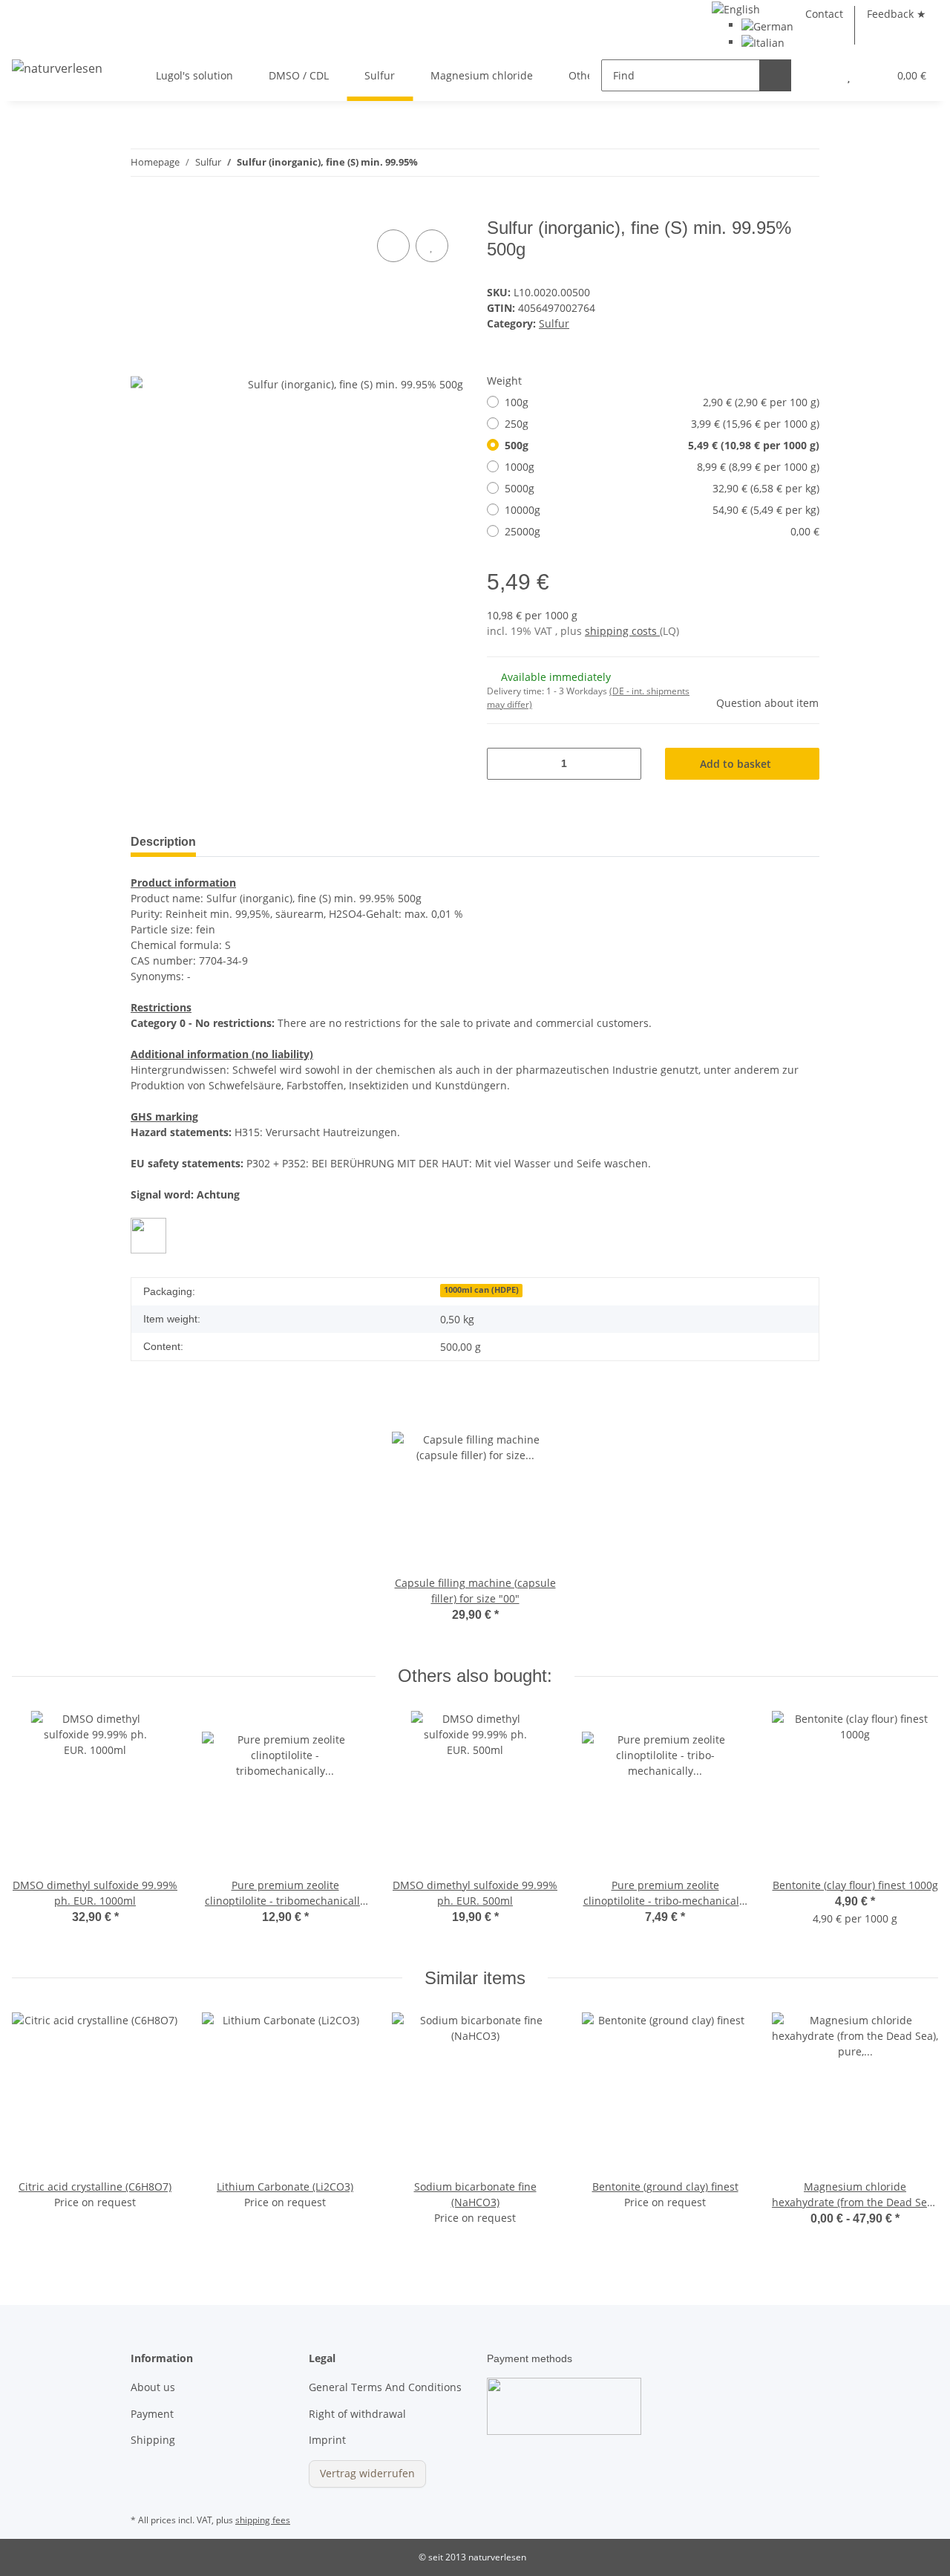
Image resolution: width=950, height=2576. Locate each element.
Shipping (153, 2440)
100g (662, 402)
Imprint (327, 2440)
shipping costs (622, 631)
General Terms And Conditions (385, 2387)
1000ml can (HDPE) (481, 1290)
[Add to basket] (142, 209)
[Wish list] (849, 75)
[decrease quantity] (504, 764)
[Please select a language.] (736, 8)
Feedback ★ (897, 14)
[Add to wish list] (432, 246)
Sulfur (554, 323)
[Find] (775, 75)
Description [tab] (163, 842)
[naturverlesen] (57, 67)
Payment (152, 2414)
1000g (662, 467)
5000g (662, 488)
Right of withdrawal (357, 2414)
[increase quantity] (625, 764)
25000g (662, 531)
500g (662, 445)
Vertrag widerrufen (367, 2473)
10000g (662, 510)
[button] (819, 75)
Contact (824, 14)
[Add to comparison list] (393, 246)
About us (153, 2387)
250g (662, 424)
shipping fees (263, 2520)
